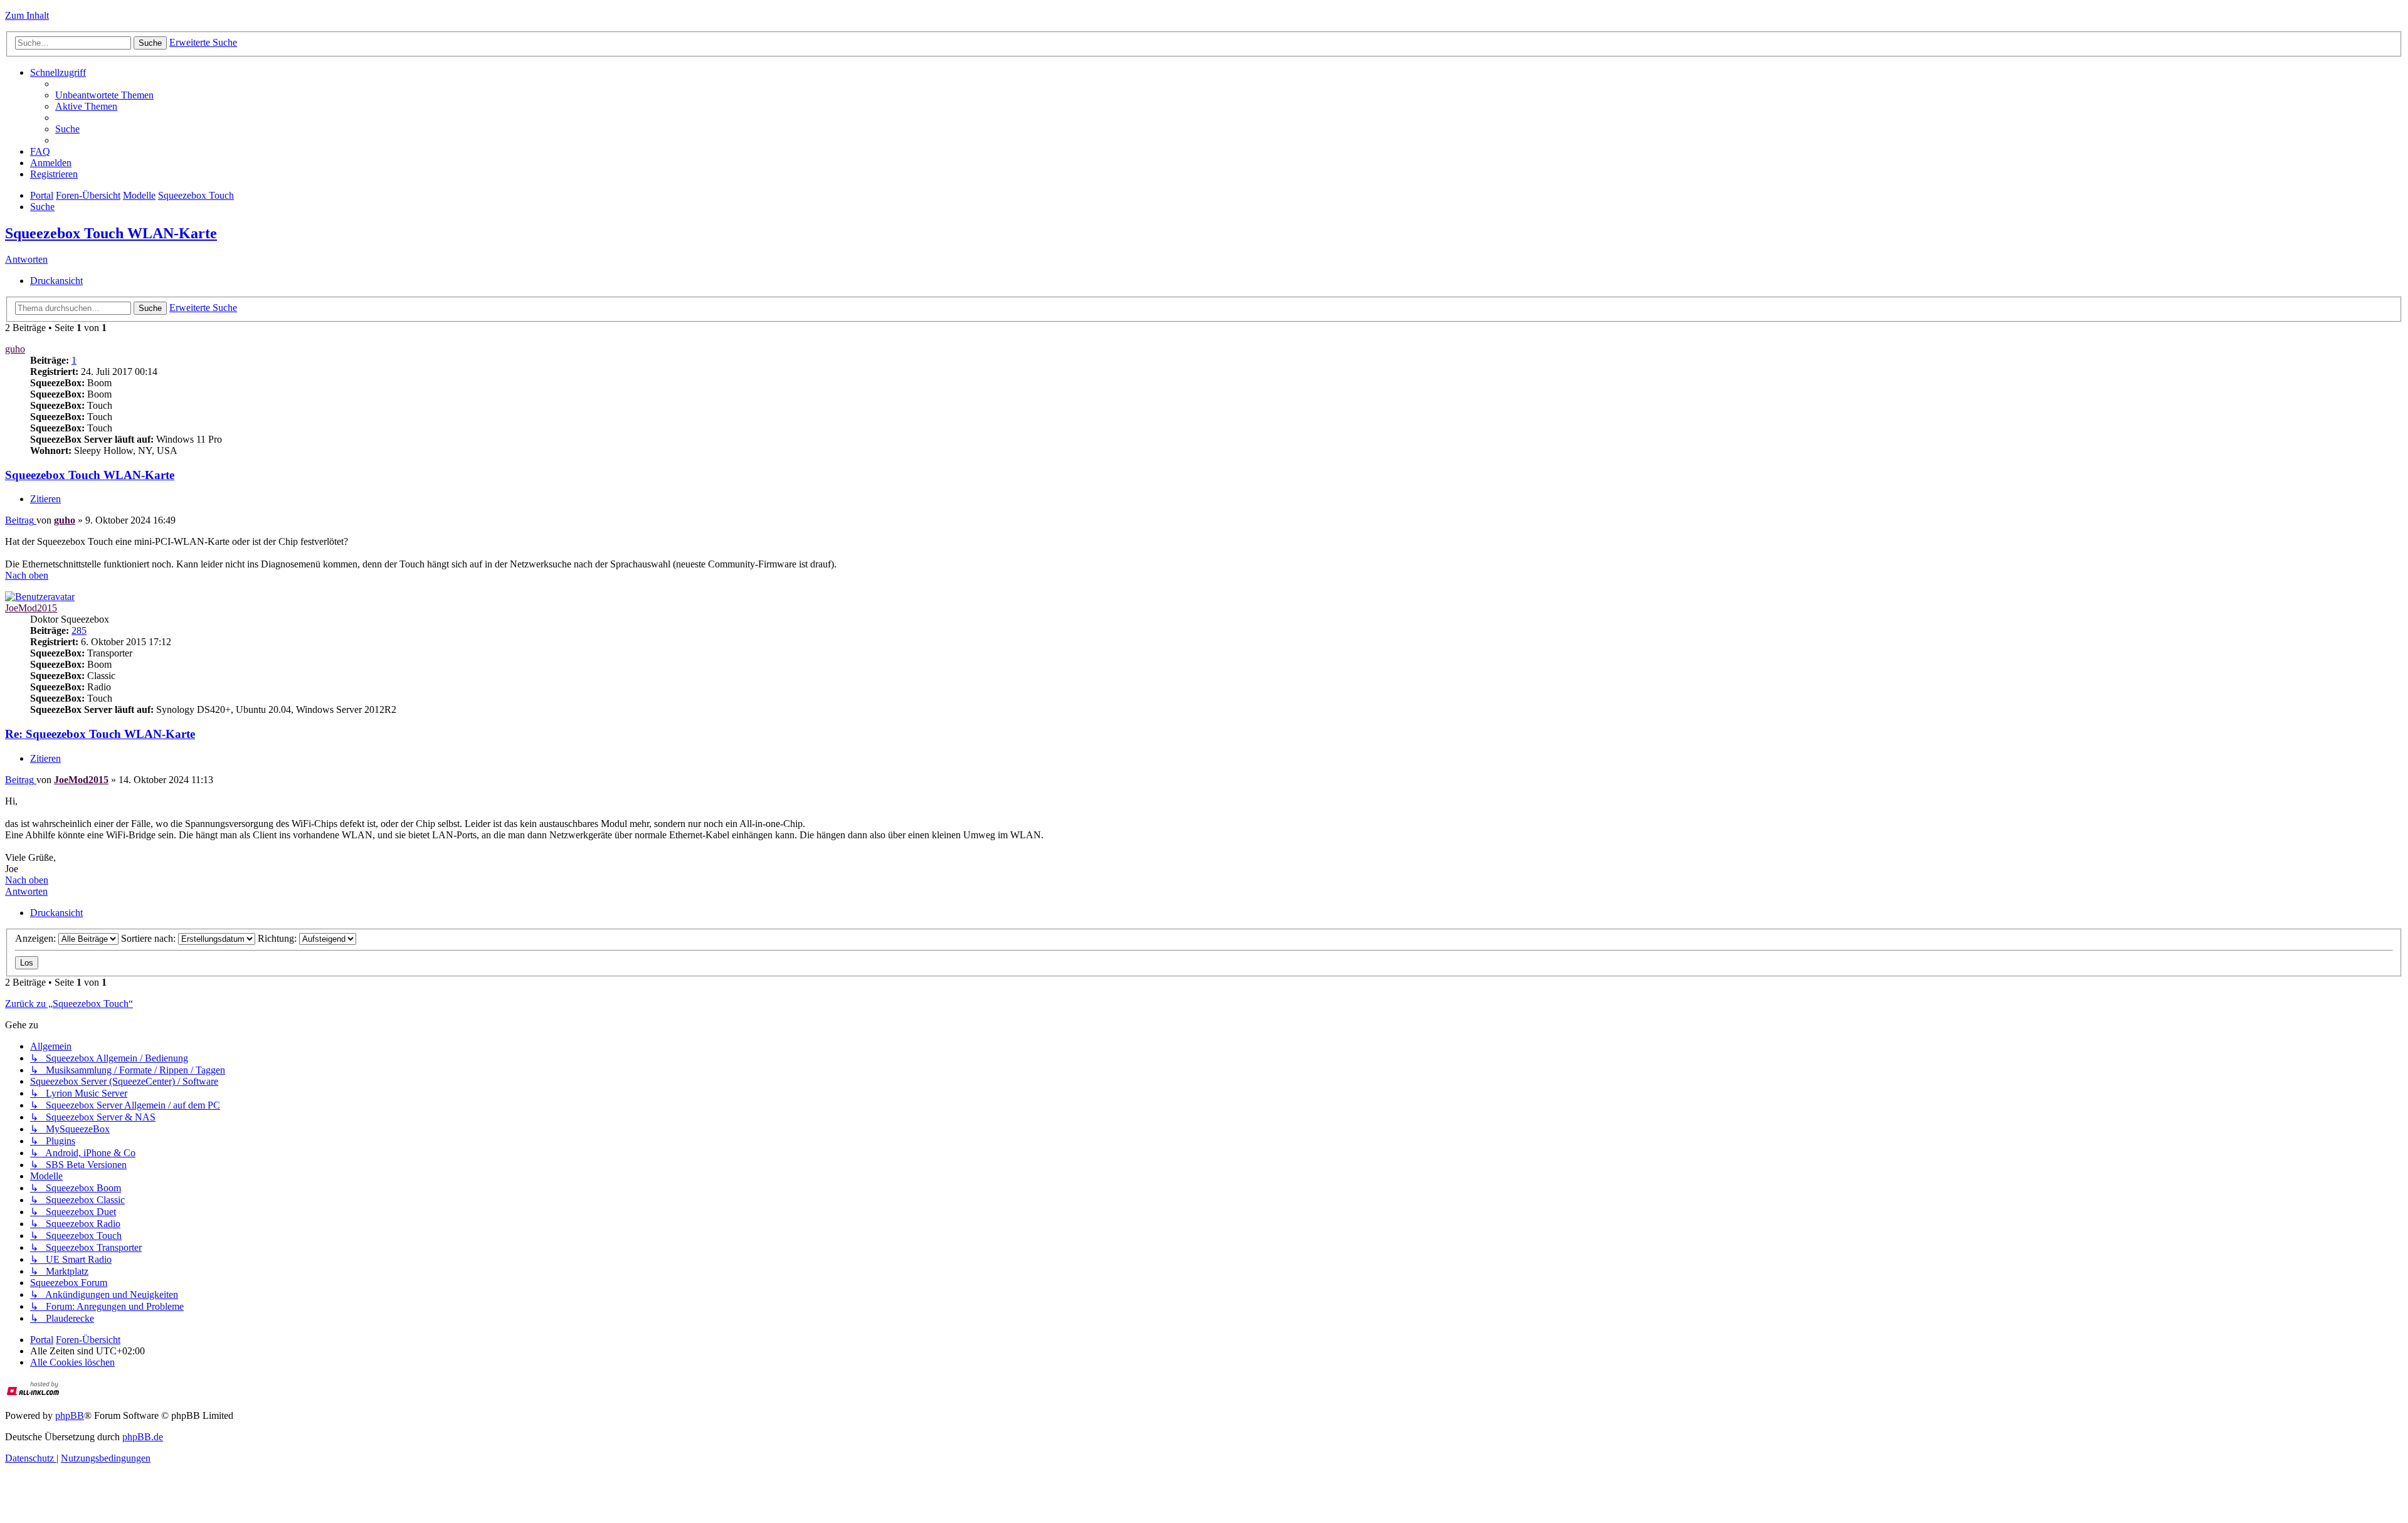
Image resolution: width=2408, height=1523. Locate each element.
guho (15, 349)
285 (79, 630)
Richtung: (278, 938)
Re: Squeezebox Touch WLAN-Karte (100, 734)
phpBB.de (143, 1437)
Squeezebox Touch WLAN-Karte (111, 233)
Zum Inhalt (27, 15)
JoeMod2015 (31, 608)
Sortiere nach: (150, 938)
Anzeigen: (37, 938)
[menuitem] (104, 95)
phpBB (70, 1415)
